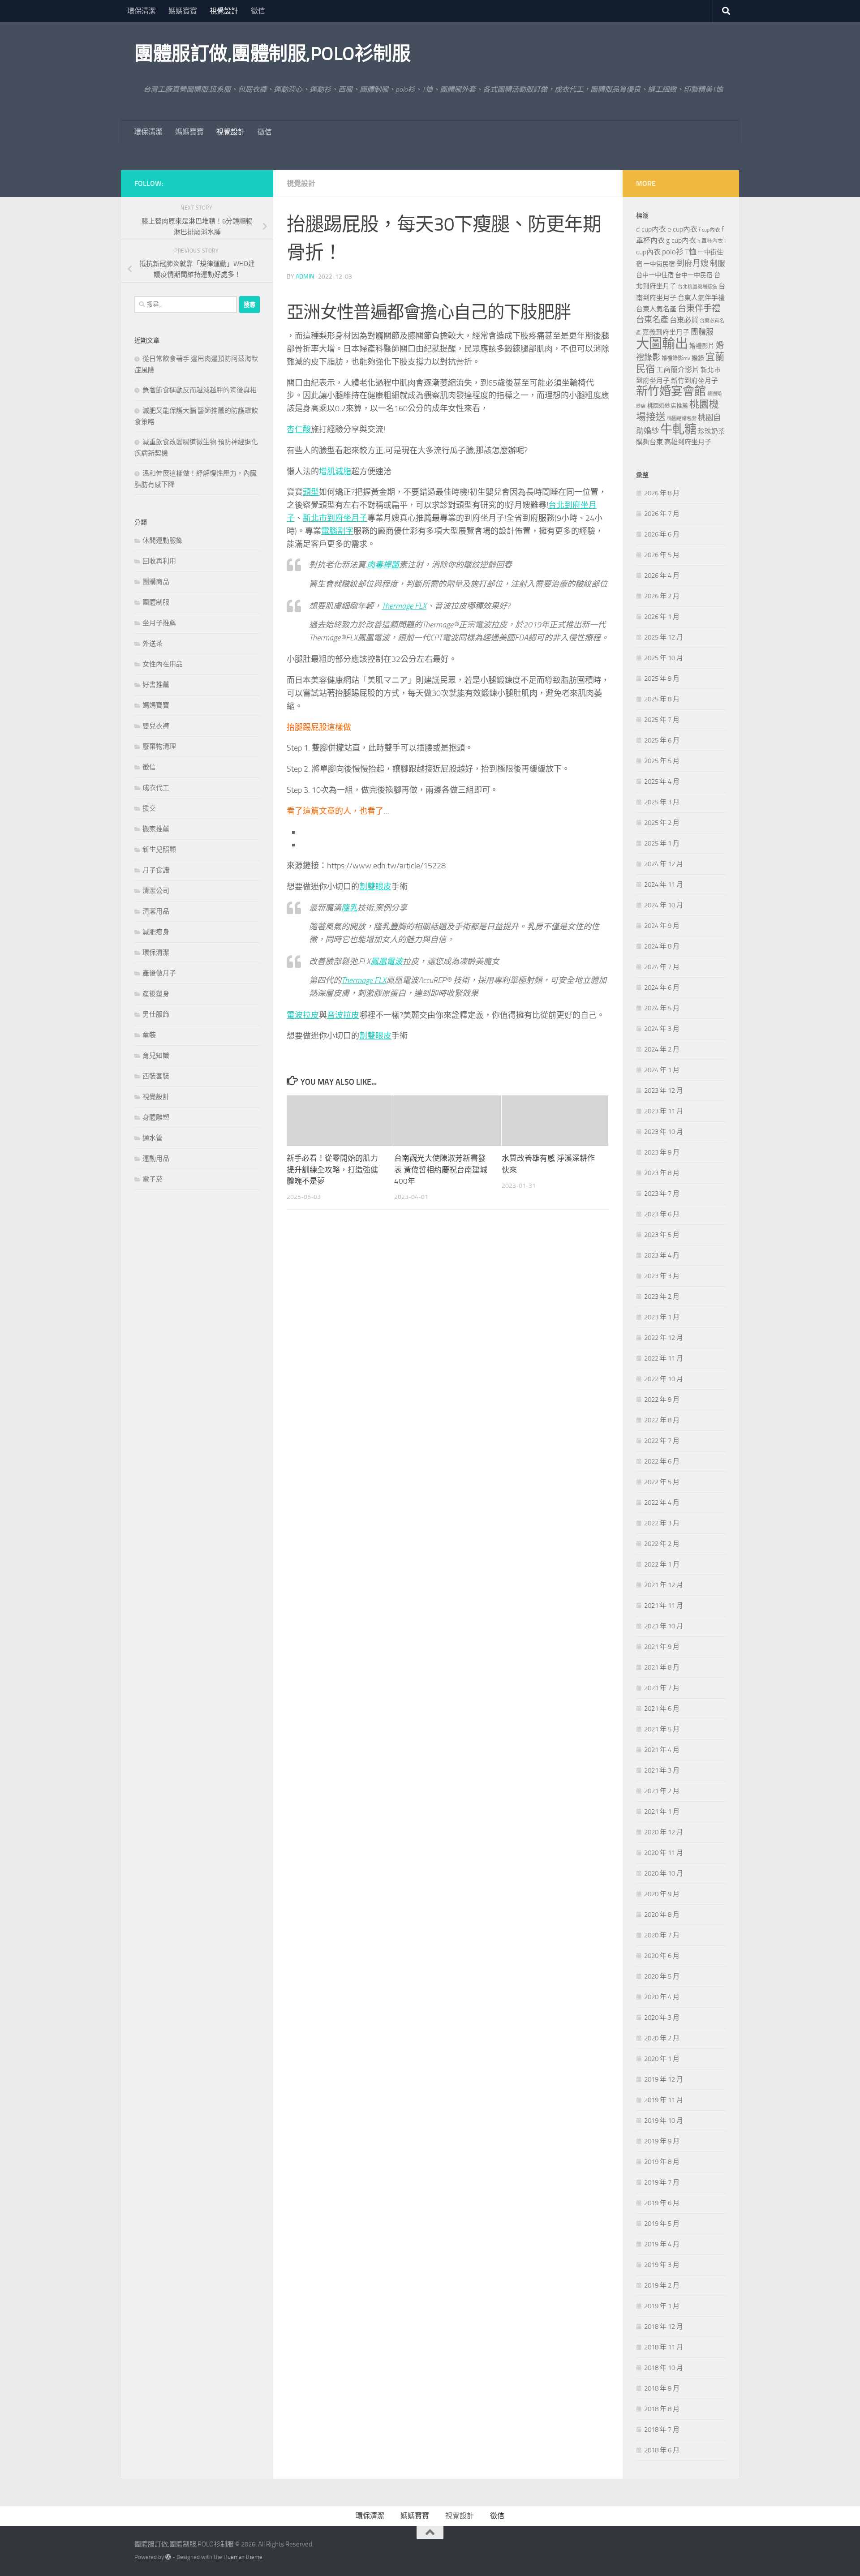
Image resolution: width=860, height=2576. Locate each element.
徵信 (258, 11)
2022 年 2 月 (662, 1544)
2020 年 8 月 (662, 1915)
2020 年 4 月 (662, 1997)
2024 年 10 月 (664, 905)
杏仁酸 (299, 429)
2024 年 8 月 (662, 946)
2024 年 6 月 (662, 987)
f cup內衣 (709, 230)
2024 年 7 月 (662, 967)
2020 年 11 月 (664, 1853)
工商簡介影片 (678, 370)
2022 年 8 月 (662, 1420)
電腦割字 (337, 531)
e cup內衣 (682, 229)
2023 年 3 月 (662, 1276)
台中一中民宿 (694, 275)
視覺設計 (224, 11)
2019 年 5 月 (662, 2224)
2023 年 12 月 (664, 1091)
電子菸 (153, 1179)
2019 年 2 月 (662, 2285)
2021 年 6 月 (662, 1709)
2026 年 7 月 (662, 514)
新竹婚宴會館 (671, 391)
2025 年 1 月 (662, 843)
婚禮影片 (702, 346)
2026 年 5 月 (662, 555)
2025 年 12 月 (664, 637)
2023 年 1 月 (662, 1317)
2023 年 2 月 (662, 1297)
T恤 (691, 252)
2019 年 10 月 (664, 2121)
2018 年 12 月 (664, 2327)
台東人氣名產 (656, 309)
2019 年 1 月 (662, 2306)
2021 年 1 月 (662, 1812)
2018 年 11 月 (664, 2347)
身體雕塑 (156, 1117)
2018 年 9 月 (662, 2388)
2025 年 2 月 (662, 823)
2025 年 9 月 (662, 678)
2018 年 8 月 (662, 2409)
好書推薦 (156, 685)
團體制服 (156, 602)
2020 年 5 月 (662, 1976)
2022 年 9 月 (662, 1400)
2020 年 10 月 (664, 1873)
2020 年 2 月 (662, 2038)
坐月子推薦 (159, 623)
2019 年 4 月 (662, 2244)
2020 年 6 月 (662, 1956)
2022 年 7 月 (662, 1441)
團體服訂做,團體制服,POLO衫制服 (272, 54)
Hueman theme (243, 2557)
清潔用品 (156, 911)
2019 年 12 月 (664, 2079)
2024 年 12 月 (664, 864)
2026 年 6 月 (662, 534)
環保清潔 (142, 11)
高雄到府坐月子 (688, 442)
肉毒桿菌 (383, 565)
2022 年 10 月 (664, 1379)
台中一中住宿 (655, 275)
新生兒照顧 (159, 850)
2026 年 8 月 (662, 493)
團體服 (702, 332)
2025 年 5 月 (662, 761)
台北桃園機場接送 (697, 287)
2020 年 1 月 (662, 2059)
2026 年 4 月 (662, 575)
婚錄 (698, 358)
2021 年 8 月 (662, 1667)
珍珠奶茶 (711, 431)
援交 (149, 808)
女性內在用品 (163, 664)
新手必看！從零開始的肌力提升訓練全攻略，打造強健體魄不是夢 (332, 1170)
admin (305, 277)
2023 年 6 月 (662, 1214)
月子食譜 (156, 870)
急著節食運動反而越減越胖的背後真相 (200, 390)
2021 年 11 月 (664, 1606)
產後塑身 (156, 994)
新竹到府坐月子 (694, 381)
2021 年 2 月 (662, 1791)
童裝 (149, 1035)
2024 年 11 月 (664, 884)
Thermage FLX (404, 606)
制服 (718, 263)
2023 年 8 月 (662, 1173)
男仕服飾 (156, 1014)
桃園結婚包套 (682, 419)
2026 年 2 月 (662, 596)
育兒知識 (156, 1056)
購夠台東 (649, 442)
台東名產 (652, 320)
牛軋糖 (678, 429)
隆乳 (349, 908)
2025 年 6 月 (662, 740)
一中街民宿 (659, 264)
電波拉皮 (303, 1015)
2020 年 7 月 (662, 1935)
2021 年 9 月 (662, 1647)
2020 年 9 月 (662, 1894)
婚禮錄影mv (676, 358)
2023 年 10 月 (664, 1132)
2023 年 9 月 (662, 1152)
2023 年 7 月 (662, 1194)
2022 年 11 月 (664, 1358)
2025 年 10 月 (664, 658)
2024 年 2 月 (662, 1049)
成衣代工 (156, 788)
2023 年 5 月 (662, 1235)
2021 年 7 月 (662, 1688)
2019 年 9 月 (662, 2141)
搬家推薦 (156, 829)
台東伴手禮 (699, 308)
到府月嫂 (692, 263)
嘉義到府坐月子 (666, 332)
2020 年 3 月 (662, 2018)
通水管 (153, 1138)
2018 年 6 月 (662, 2450)
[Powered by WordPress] (168, 2557)
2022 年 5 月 (662, 1482)
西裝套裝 (156, 1076)
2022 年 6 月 (662, 1461)
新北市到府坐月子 (335, 518)
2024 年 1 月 (662, 1070)
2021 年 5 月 (662, 1729)
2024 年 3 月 (662, 1029)
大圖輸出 (662, 344)
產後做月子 (159, 973)
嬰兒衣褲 (156, 726)
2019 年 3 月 (662, 2265)
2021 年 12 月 (664, 1585)
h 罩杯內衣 (710, 241)
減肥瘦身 (156, 932)
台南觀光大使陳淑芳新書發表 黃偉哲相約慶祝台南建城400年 (441, 1170)
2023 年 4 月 (662, 1255)
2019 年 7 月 (662, 2182)
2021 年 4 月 (662, 1750)
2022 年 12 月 (664, 1338)
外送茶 (153, 644)
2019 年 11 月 (664, 2100)
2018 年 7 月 (662, 2430)
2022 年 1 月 (662, 1564)
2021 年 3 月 (662, 1770)
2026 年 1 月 (662, 617)
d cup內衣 (651, 229)
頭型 (311, 492)
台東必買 (684, 320)
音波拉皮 (343, 1015)
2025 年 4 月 (662, 781)
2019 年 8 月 (662, 2162)
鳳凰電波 (387, 962)
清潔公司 (156, 891)
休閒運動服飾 (163, 541)
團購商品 (156, 582)
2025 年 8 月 (662, 699)
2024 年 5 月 (662, 1008)
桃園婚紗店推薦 (668, 406)
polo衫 (673, 252)
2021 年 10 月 (664, 1626)
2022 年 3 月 (662, 1523)
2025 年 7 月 (662, 720)
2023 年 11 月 (664, 1111)
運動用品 (156, 1159)
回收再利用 (159, 561)
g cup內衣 (681, 240)
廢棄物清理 (159, 747)
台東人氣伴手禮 (701, 298)
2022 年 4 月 (662, 1503)
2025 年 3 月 (662, 802)
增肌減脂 (335, 472)
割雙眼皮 (375, 887)
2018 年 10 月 (664, 2368)
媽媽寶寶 (183, 11)
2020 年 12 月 (664, 1832)
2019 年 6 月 (662, 2203)
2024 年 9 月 (662, 926)
